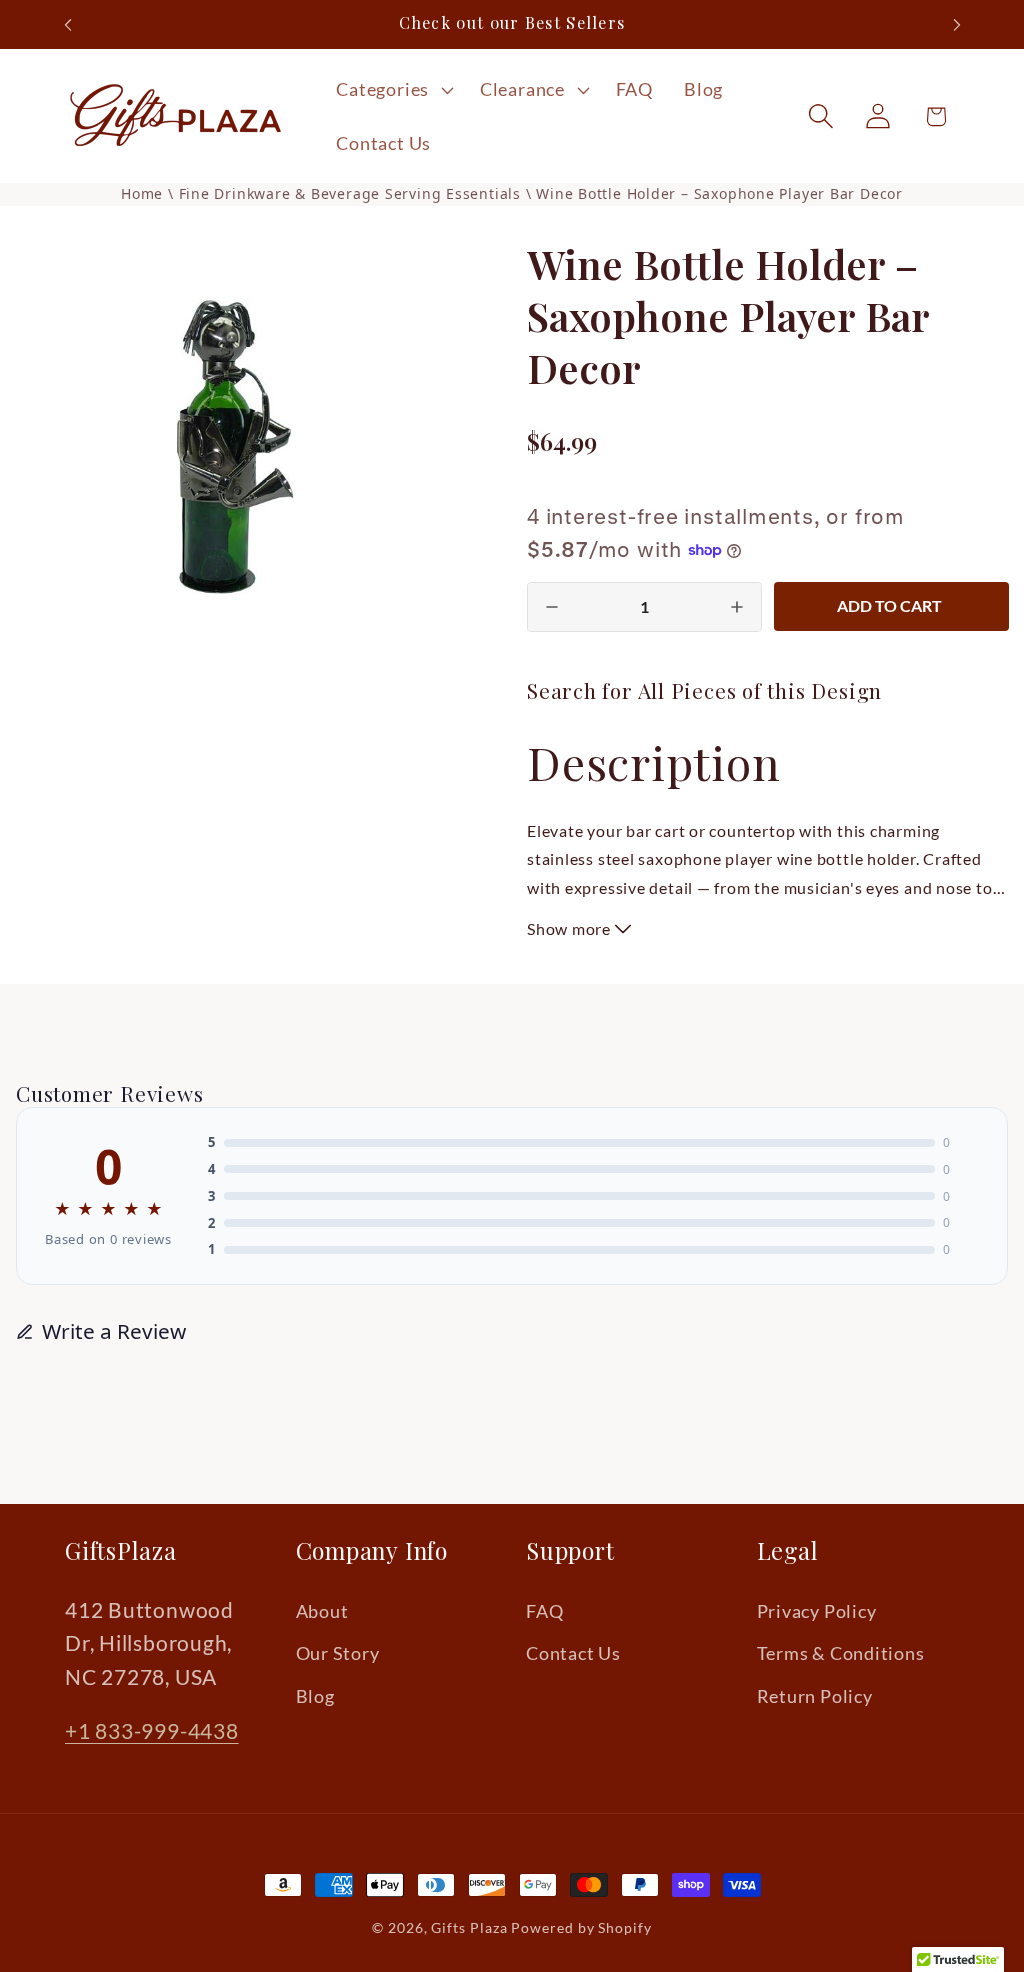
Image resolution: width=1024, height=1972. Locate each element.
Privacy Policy (817, 1611)
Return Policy (815, 1696)
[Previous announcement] (68, 24)
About (322, 1611)
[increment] (737, 607)
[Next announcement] (957, 24)
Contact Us (573, 1653)
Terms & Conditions (841, 1653)
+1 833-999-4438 (152, 1730)
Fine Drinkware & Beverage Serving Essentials (352, 193)
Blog (315, 1696)
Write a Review (114, 1331)
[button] (393, 90)
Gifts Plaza (469, 1927)
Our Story (338, 1653)
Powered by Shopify (581, 1927)
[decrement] (552, 607)
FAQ (544, 1611)
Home (142, 193)
